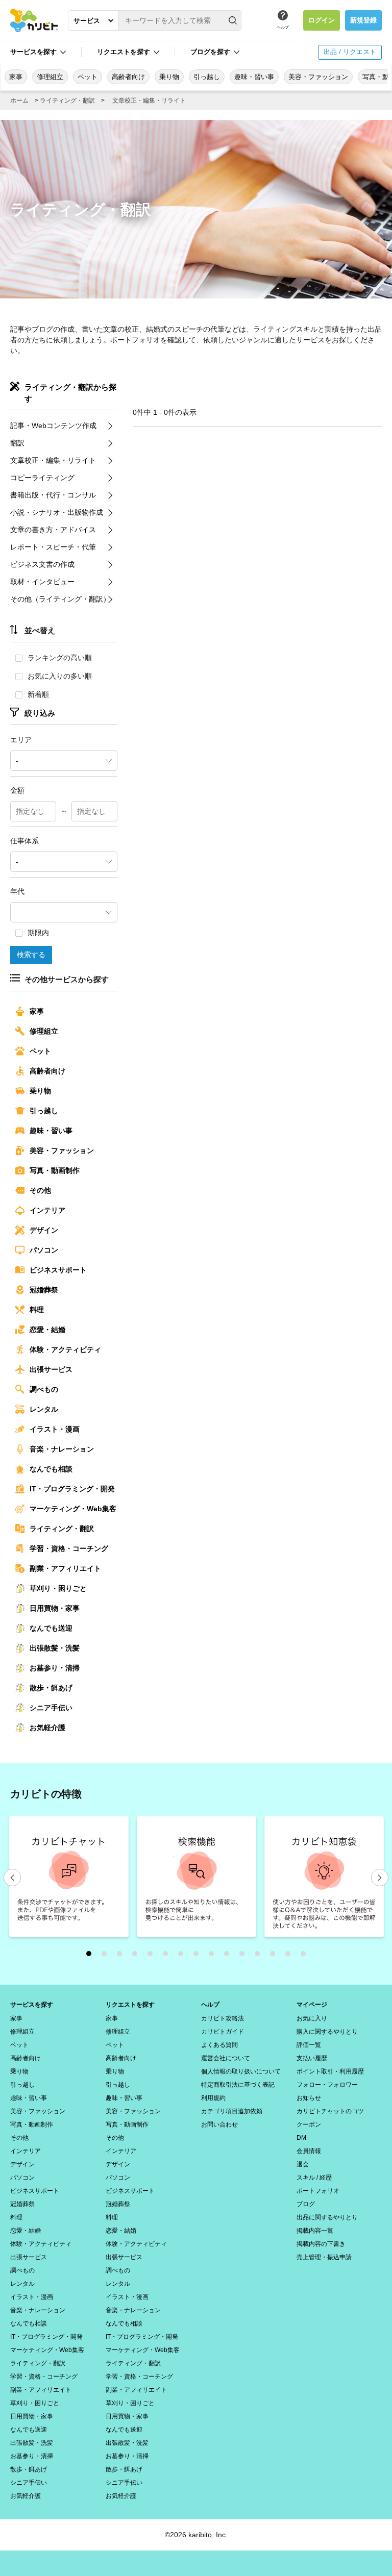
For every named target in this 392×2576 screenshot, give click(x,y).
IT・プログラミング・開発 (72, 1489)
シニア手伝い (51, 1708)
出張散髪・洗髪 (55, 1648)
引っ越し (207, 77)
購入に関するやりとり (327, 2032)
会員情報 (309, 2151)
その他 (40, 1190)
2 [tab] (107, 1956)
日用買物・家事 (55, 1608)
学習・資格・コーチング (69, 1548)
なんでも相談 (51, 1469)
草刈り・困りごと (58, 1588)
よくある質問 (219, 2045)
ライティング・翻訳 (67, 101)
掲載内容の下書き (321, 2244)
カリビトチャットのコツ (330, 2111)
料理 (37, 1310)
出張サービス (51, 1369)
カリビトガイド (223, 2032)
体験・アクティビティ (65, 1349)
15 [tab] (306, 1956)
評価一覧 (309, 2045)
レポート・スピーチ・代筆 (53, 547)
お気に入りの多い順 (60, 676)
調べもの (44, 1389)
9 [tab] (214, 1956)
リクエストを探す (130, 2005)
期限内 (38, 933)
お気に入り (312, 2018)
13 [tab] (275, 1956)
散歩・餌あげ (51, 1688)
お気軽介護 (47, 1728)
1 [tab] (91, 1956)
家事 (16, 77)
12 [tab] (260, 1956)
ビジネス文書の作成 (42, 564)
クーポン (309, 2124)
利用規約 (213, 2098)
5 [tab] (153, 1956)
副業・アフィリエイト (65, 1568)
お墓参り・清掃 (55, 1668)
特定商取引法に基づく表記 (238, 2085)
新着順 (38, 694)
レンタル (44, 1409)
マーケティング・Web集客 (73, 1509)
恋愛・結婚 (47, 1330)
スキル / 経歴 (314, 2178)
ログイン (322, 20)
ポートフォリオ (318, 2191)
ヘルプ (283, 27)
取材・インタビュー (42, 582)
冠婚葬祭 (44, 1290)
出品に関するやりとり (327, 2217)
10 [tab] (229, 1956)
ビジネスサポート (58, 1270)
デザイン (44, 1230)
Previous (12, 1878)
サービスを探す (32, 2005)
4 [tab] (137, 1956)
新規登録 (363, 20)
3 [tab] (122, 1956)
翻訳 (17, 443)
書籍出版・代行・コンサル (53, 495)
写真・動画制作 (55, 1170)
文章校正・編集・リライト (149, 101)
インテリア (47, 1210)
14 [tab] (290, 1956)
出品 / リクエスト (350, 52)
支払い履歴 (312, 2058)
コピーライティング (42, 478)
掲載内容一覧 (315, 2231)
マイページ (312, 2005)
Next (380, 1878)
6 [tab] (168, 1956)
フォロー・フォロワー (327, 2085)
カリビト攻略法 (223, 2018)
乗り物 (169, 77)
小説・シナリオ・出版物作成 (57, 512)
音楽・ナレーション (62, 1449)
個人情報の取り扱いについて (241, 2071)
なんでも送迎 (51, 1628)
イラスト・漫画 (55, 1429)
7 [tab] (183, 1956)
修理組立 (50, 77)
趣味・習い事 (254, 77)
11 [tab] (244, 1956)
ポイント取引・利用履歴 (330, 2071)
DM (301, 2138)
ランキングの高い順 (60, 658)
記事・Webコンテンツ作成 (53, 426)
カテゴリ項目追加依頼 (232, 2111)
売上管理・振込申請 (324, 2257)
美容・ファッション (318, 77)
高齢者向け (128, 77)
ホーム (19, 101)
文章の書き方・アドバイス (53, 530)
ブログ (306, 2204)
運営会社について (226, 2058)
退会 (303, 2164)
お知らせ (309, 2098)
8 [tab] (199, 1956)
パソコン (44, 1250)
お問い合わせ (219, 2124)
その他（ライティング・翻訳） (60, 599)
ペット (88, 77)
